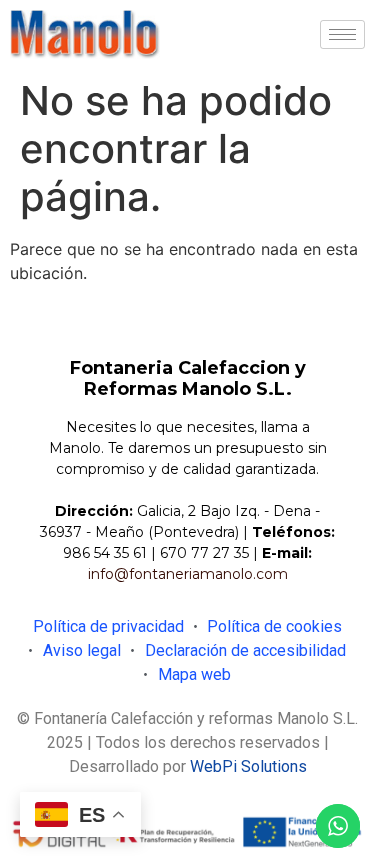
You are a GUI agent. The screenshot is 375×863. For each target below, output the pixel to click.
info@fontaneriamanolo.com (188, 574)
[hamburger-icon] (342, 34)
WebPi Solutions (248, 766)
